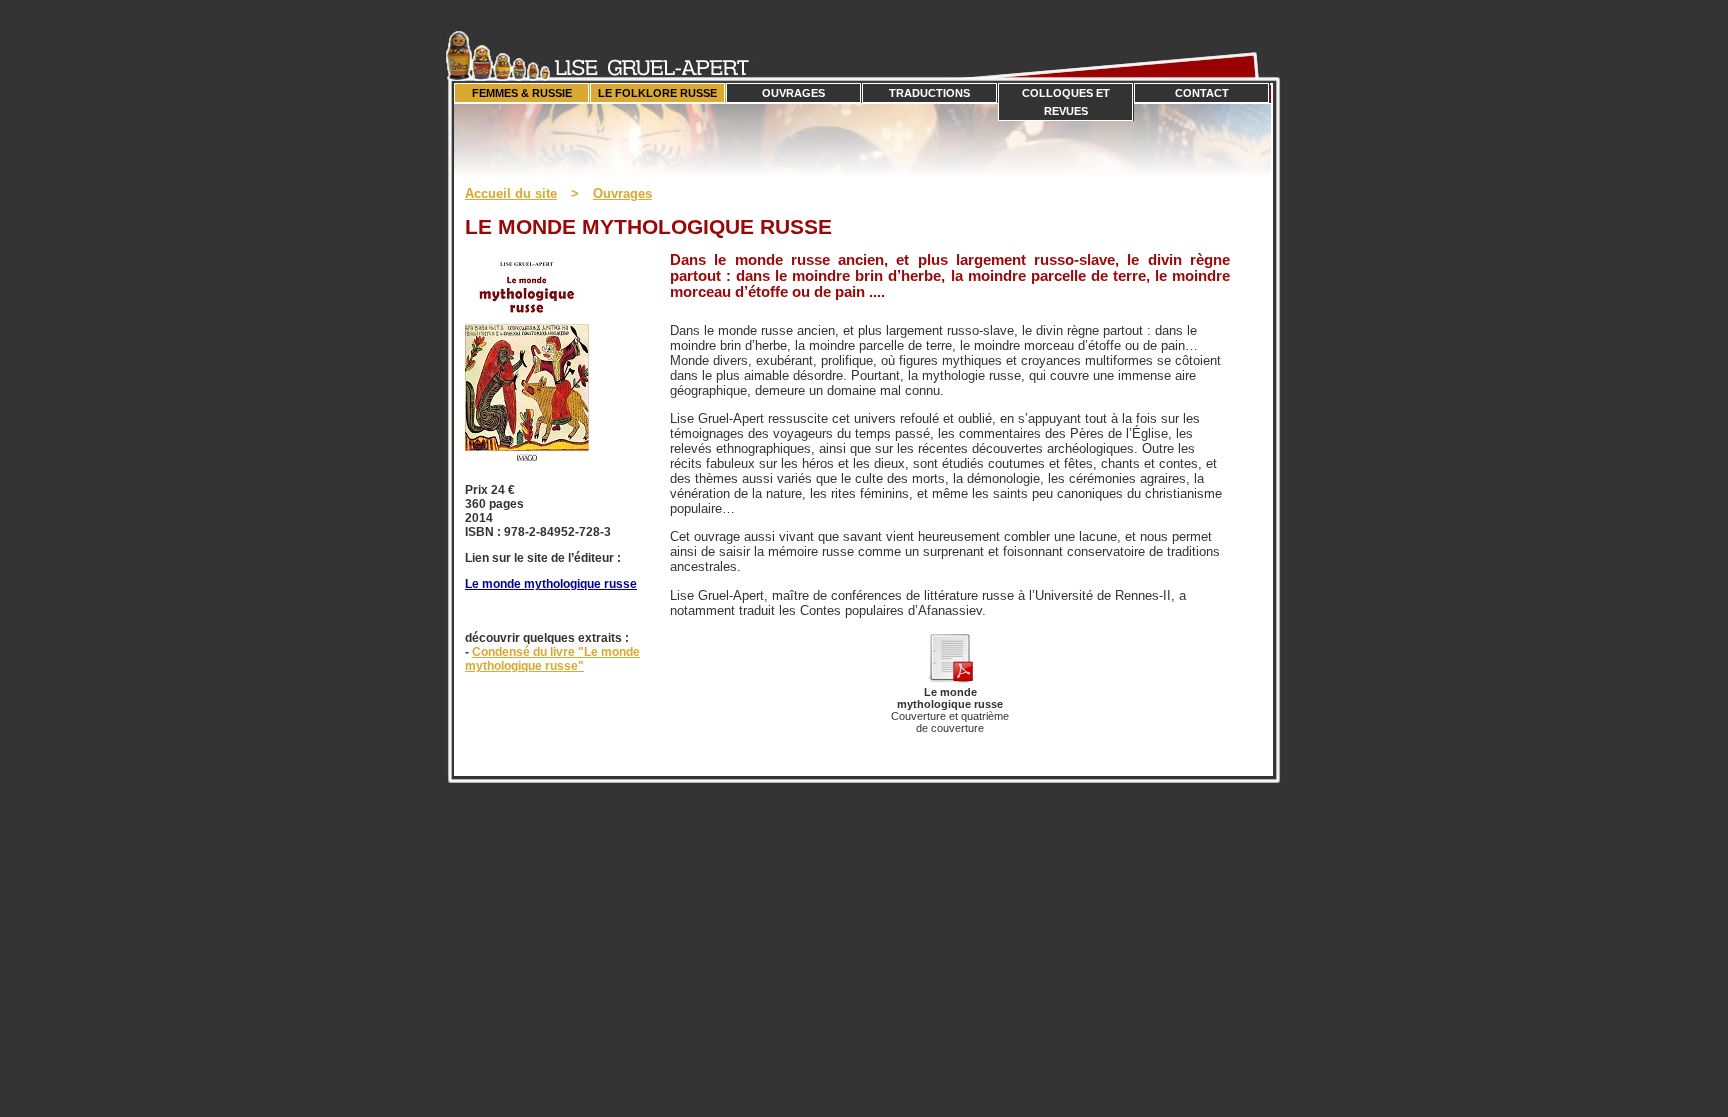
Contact (1202, 93)
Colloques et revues (1066, 102)
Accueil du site (511, 193)
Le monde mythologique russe (551, 584)
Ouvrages (793, 93)
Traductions (929, 93)
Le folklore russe (657, 93)
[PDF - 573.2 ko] (950, 678)
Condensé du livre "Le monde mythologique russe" (552, 659)
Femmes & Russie (522, 93)
